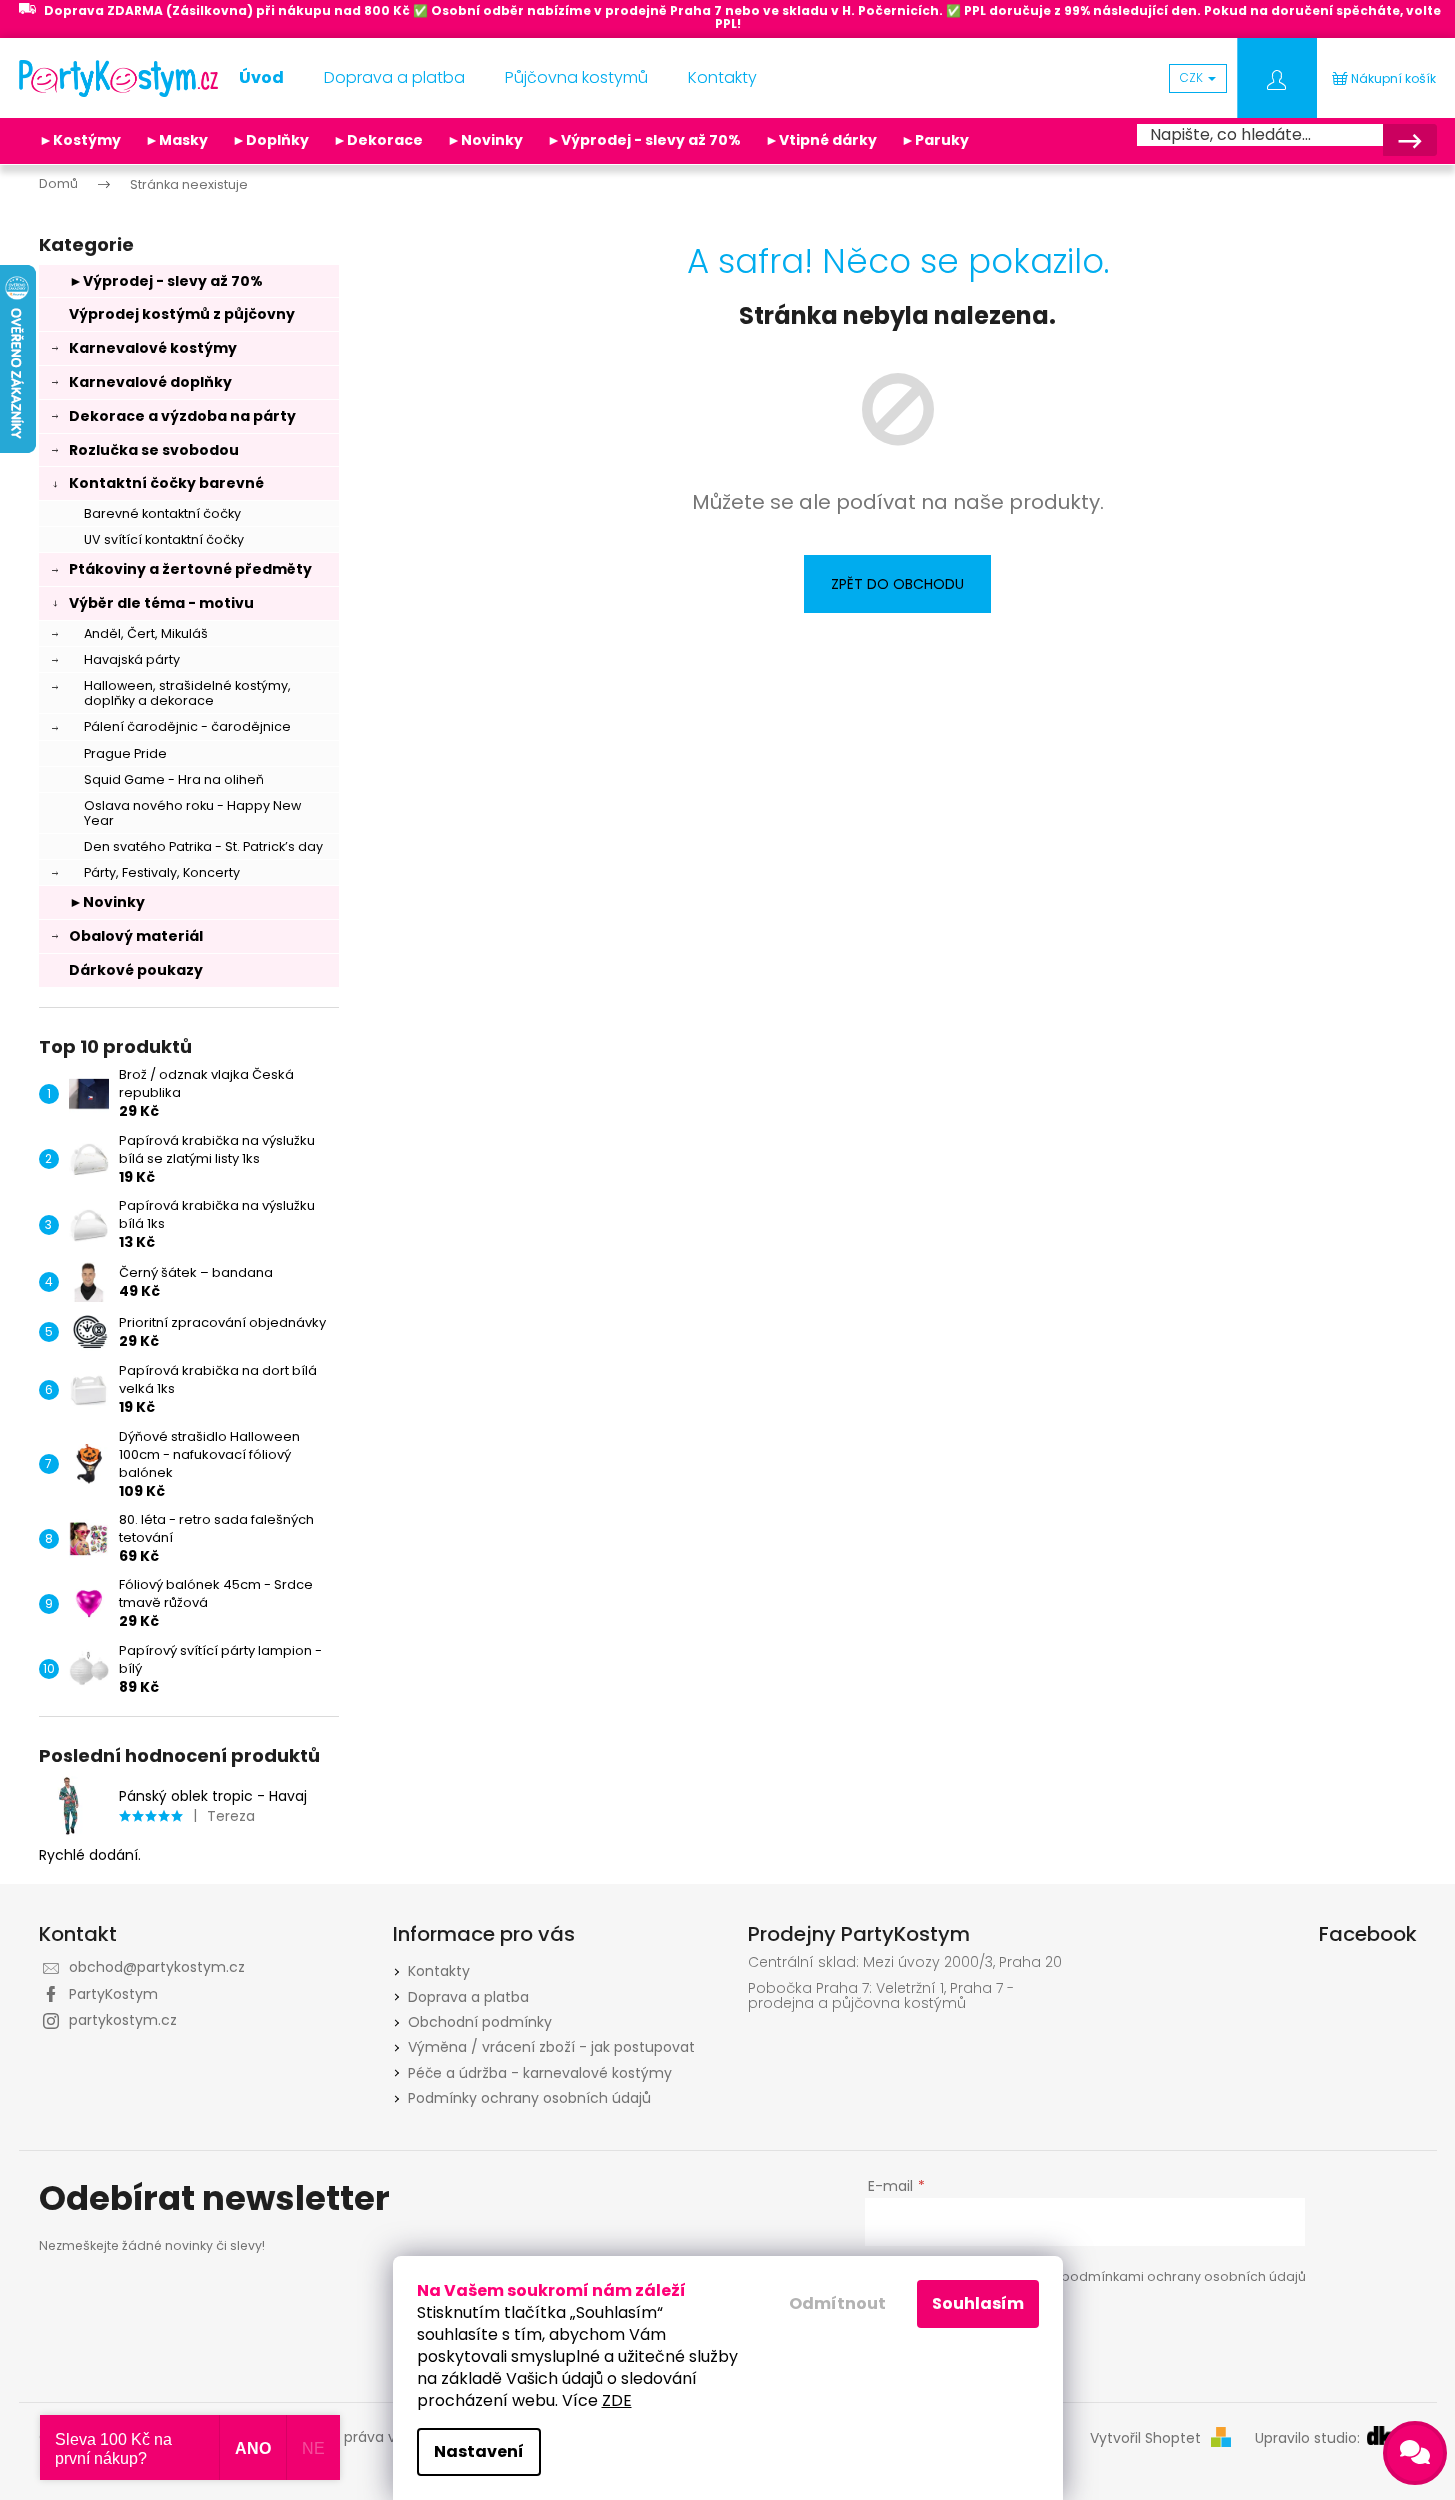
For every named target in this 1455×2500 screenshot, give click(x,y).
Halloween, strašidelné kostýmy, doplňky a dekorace (187, 693)
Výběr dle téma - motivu (161, 603)
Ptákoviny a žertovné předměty (190, 569)
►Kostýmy (80, 140)
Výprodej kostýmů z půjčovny (182, 314)
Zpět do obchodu (897, 584)
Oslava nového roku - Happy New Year (192, 813)
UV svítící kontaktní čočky (164, 539)
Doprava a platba (468, 1997)
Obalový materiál (136, 936)
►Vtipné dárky (821, 140)
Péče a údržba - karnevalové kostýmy (540, 2073)
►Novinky (485, 140)
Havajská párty (132, 659)
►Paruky (935, 140)
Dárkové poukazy (136, 970)
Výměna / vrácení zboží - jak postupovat (551, 2047)
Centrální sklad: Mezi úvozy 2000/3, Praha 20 (905, 1962)
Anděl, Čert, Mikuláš (146, 633)
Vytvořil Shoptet (1145, 2438)
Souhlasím (978, 2303)
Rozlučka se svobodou (154, 450)
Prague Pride (125, 753)
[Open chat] (1415, 2453)
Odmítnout (837, 2303)
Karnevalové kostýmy (153, 348)
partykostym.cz (123, 2020)
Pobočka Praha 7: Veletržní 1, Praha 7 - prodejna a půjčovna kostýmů (881, 1996)
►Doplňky (270, 140)
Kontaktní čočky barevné (166, 483)
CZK (1193, 77)
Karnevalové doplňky (150, 382)
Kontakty (439, 1971)
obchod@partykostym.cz (157, 1967)
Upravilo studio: (1309, 2438)
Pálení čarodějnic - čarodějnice (187, 726)
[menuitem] (261, 78)
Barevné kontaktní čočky (162, 513)
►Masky (176, 140)
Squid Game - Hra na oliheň (174, 779)
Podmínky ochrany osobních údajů (529, 2098)
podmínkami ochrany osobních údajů (1183, 2276)
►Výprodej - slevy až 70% (644, 140)
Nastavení (479, 2451)
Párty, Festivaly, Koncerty (162, 872)
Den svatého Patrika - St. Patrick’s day (203, 846)
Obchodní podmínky (480, 2022)
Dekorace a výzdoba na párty (182, 416)
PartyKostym (113, 1994)
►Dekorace (378, 140)
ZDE (617, 2400)
